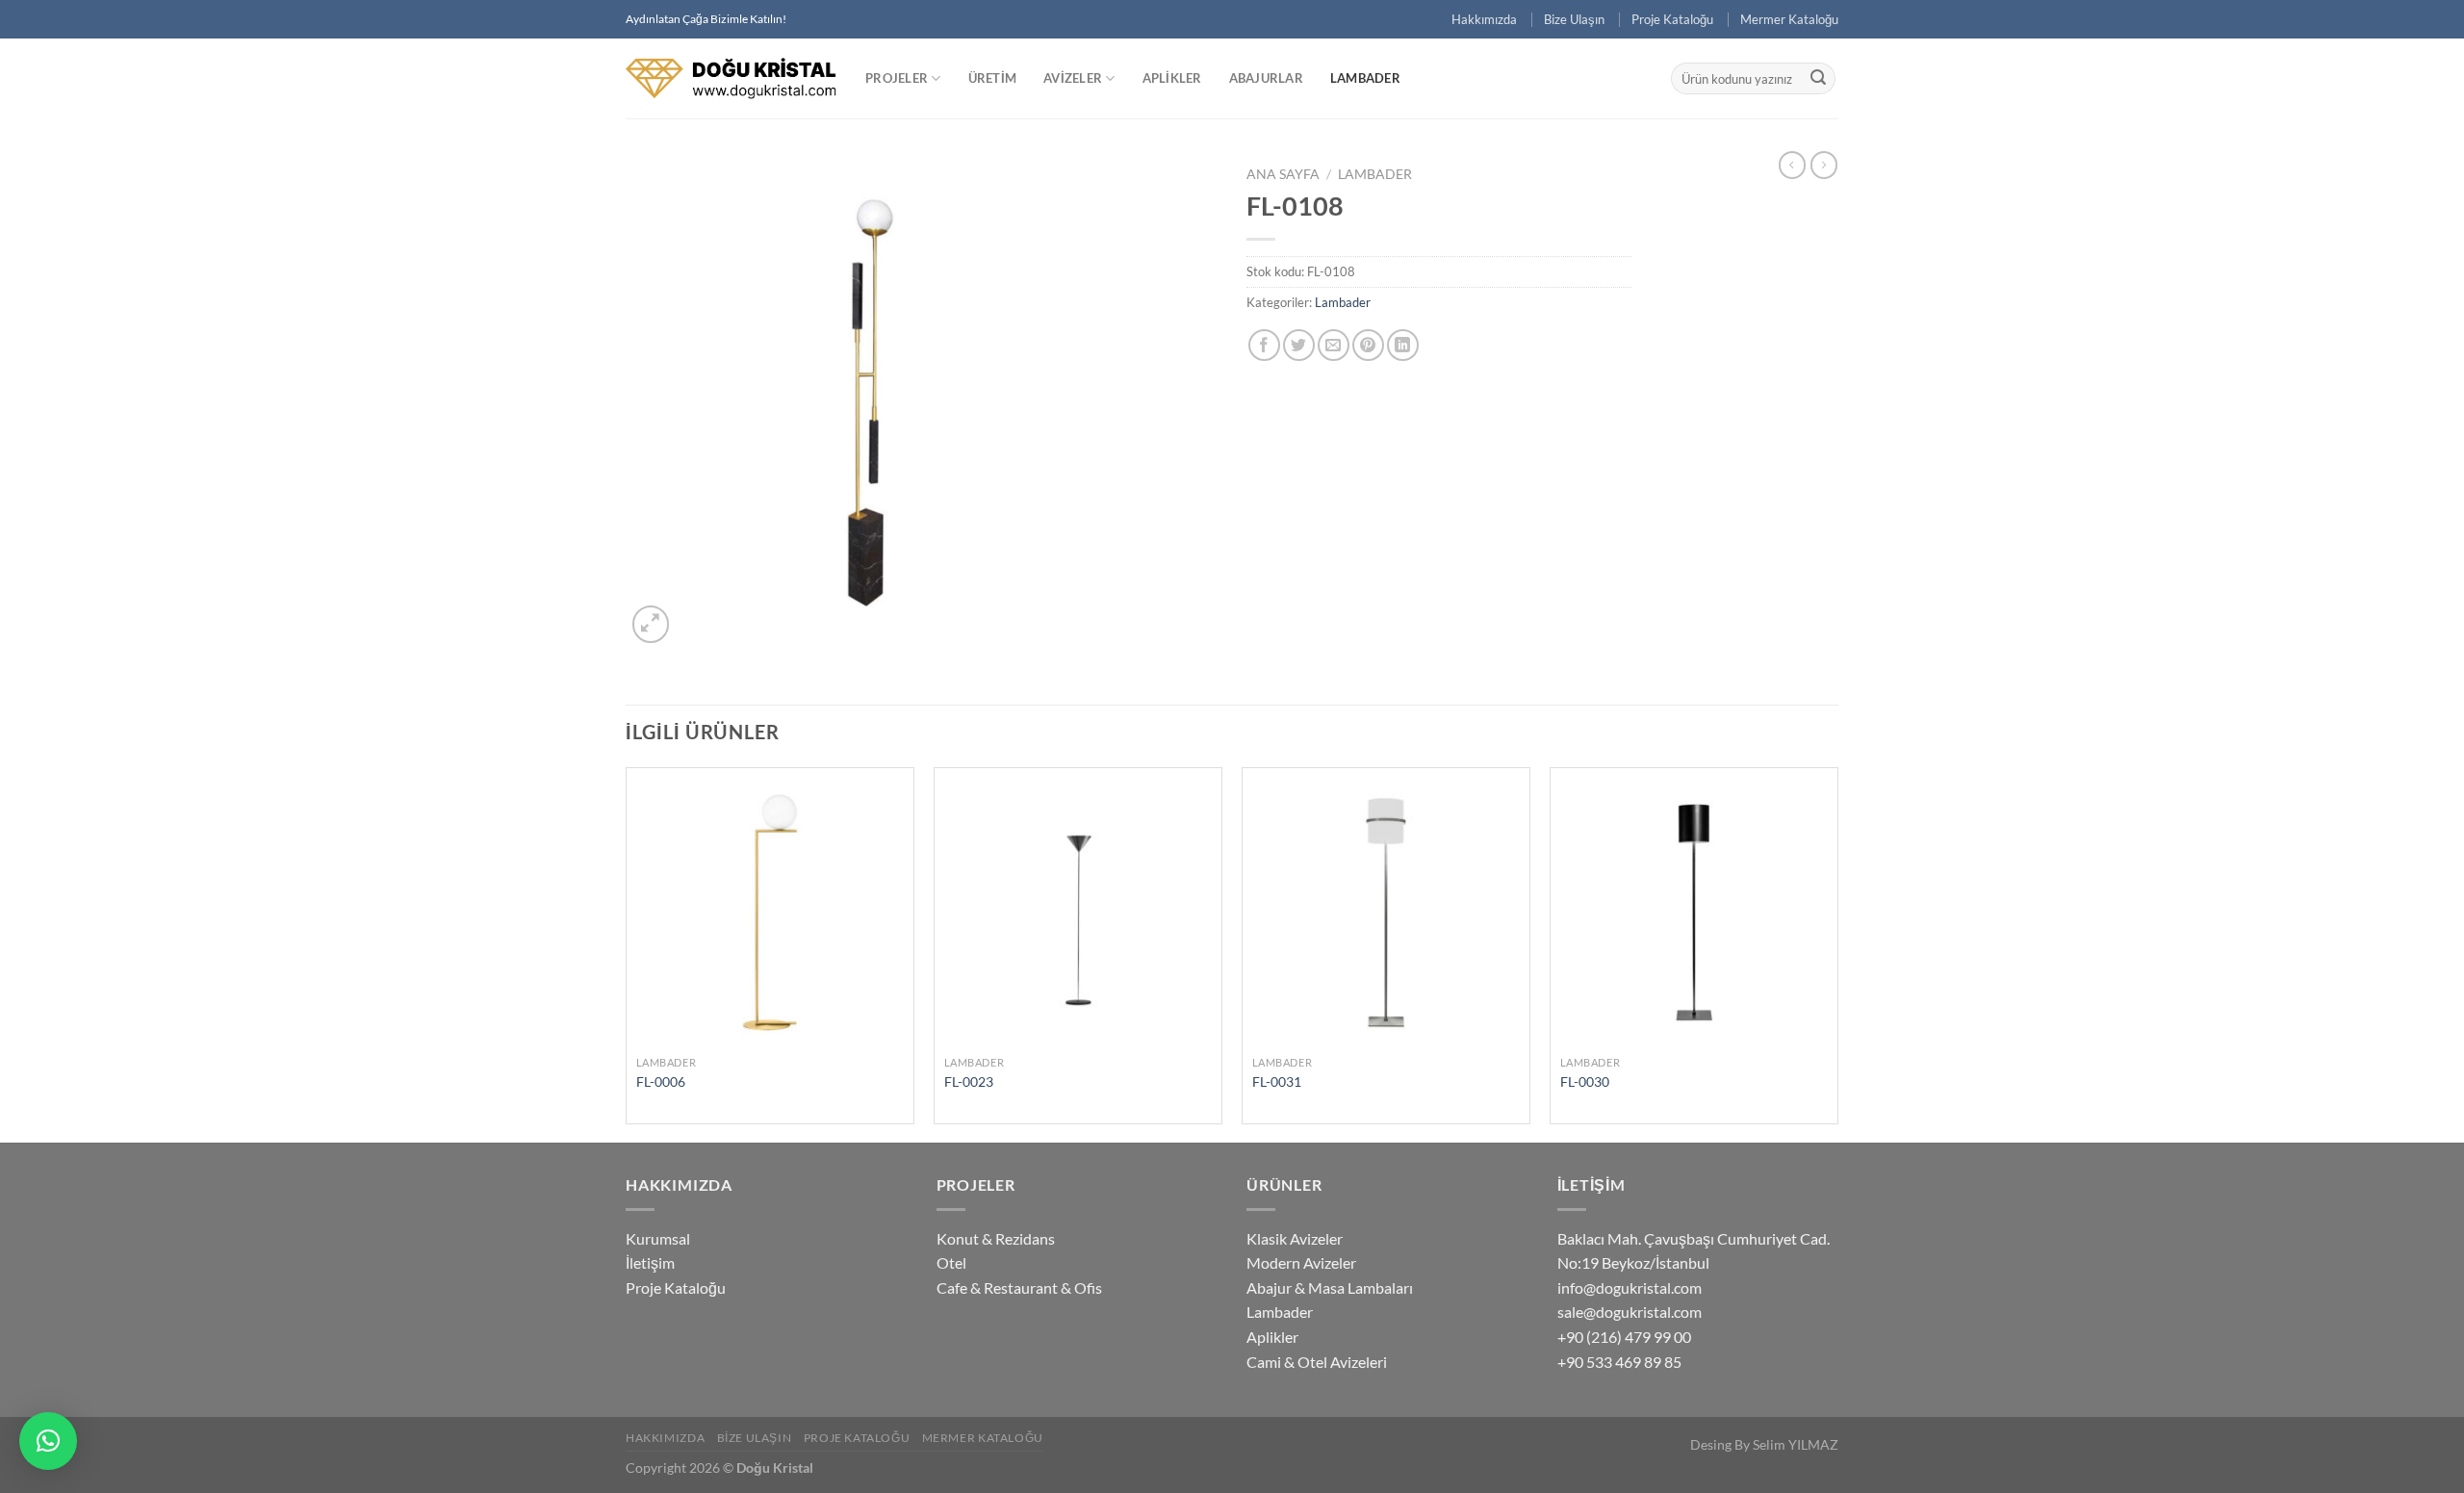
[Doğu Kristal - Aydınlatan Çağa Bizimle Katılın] (731, 78)
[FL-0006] (770, 912)
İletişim (650, 1262)
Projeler (897, 78)
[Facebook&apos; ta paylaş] (1264, 345)
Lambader (1365, 78)
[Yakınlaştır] (651, 624)
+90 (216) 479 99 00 (1624, 1337)
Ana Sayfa (1283, 174)
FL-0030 (1585, 1081)
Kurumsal (658, 1238)
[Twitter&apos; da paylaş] (1299, 345)
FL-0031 (1277, 1081)
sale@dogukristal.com (1630, 1312)
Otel (951, 1262)
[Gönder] (1818, 79)
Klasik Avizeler (1295, 1238)
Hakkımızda (1484, 19)
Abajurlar (1266, 78)
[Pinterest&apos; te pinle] (1368, 345)
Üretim (993, 78)
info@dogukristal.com (1630, 1287)
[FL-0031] (1386, 912)
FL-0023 (969, 1081)
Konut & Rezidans (996, 1238)
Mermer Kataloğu (1789, 19)
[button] (48, 1441)
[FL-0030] (1694, 912)
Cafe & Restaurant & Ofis (1019, 1287)
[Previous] (627, 953)
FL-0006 (661, 1081)
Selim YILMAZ (1796, 1444)
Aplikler (1172, 78)
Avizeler (1073, 78)
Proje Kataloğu (1672, 19)
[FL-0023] (1078, 912)
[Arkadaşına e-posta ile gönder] (1334, 345)
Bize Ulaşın (1574, 19)
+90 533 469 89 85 (1619, 1362)
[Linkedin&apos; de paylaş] (1403, 345)
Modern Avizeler (1301, 1262)
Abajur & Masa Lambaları (1330, 1287)
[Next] (1837, 953)
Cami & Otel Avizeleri (1317, 1362)
